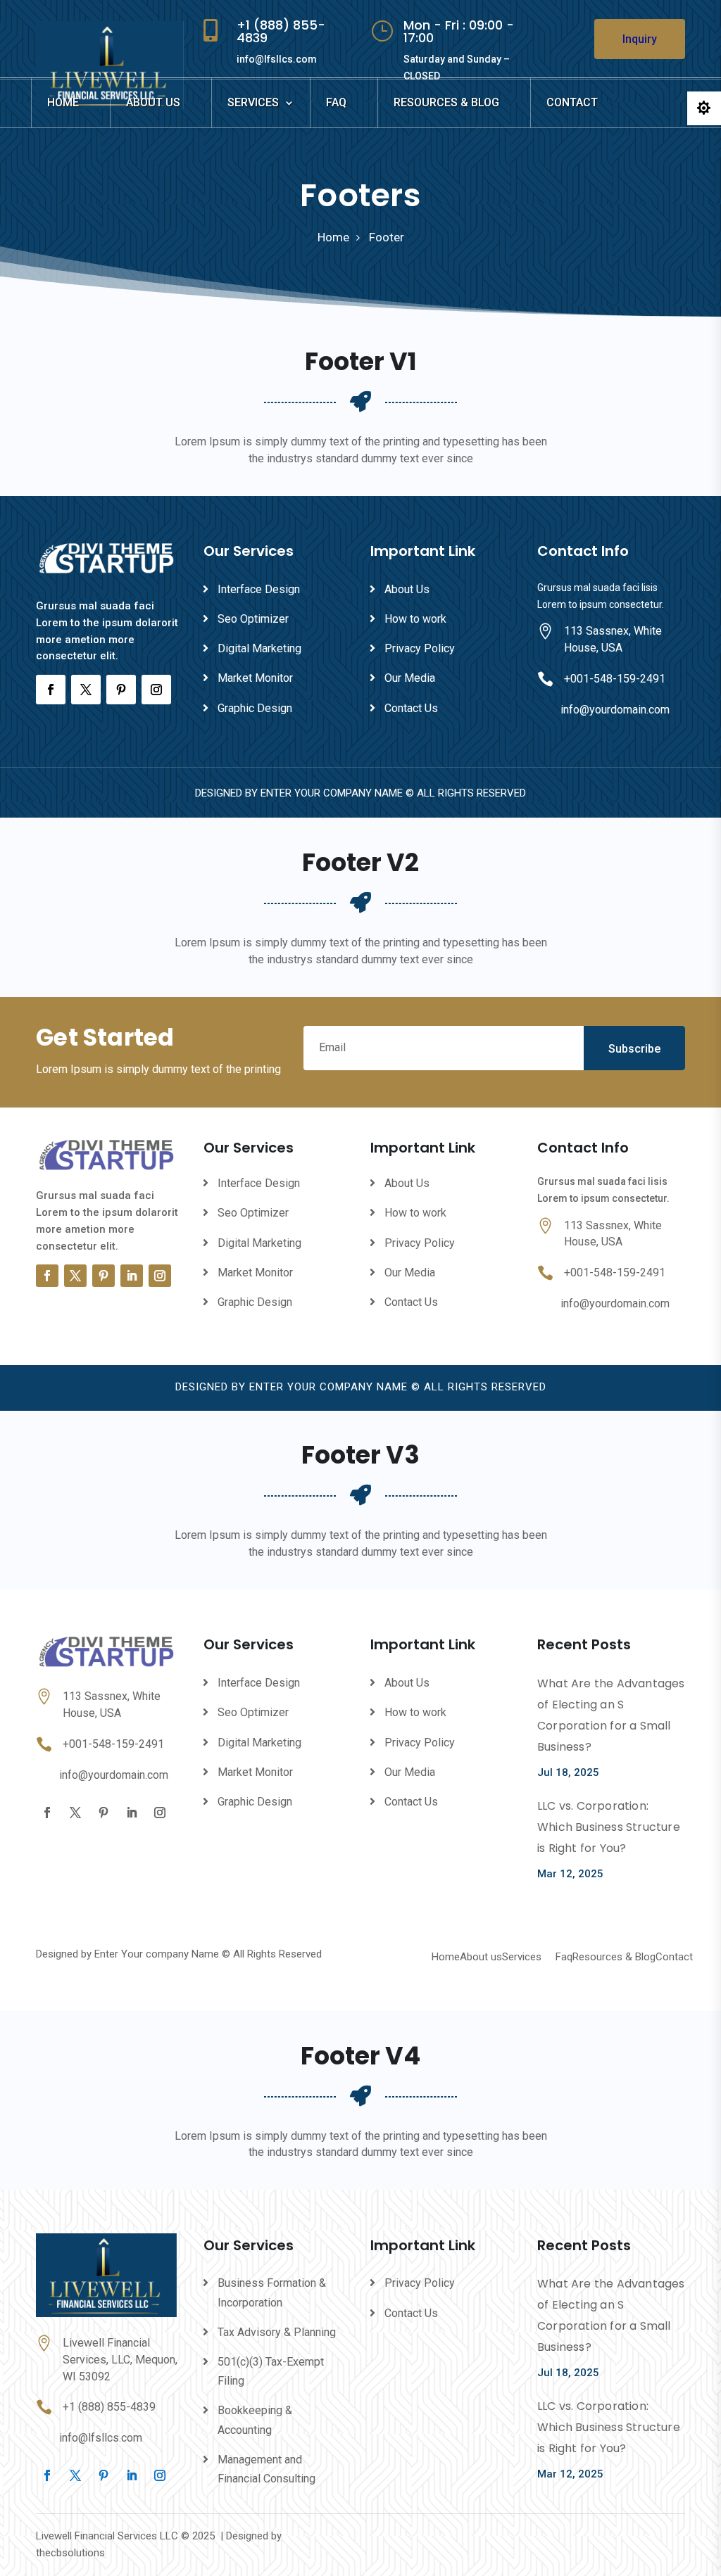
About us (153, 102)
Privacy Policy (420, 648)
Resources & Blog (446, 102)
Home (63, 102)
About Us (407, 589)
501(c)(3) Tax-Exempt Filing (271, 2371)
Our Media (410, 678)
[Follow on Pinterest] (121, 690)
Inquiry (640, 39)
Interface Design (259, 589)
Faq (336, 102)
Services (253, 102)
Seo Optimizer (253, 619)
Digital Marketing (259, 648)
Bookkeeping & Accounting (255, 2420)
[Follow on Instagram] (156, 690)
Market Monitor (255, 678)
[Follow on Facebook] (51, 690)
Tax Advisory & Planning (277, 2332)
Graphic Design (255, 708)
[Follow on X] (86, 690)
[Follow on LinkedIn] (132, 1276)
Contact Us (411, 708)
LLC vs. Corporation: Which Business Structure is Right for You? (609, 1827)
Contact (572, 102)
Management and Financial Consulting (267, 2469)
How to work (415, 619)
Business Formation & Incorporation (272, 2292)
